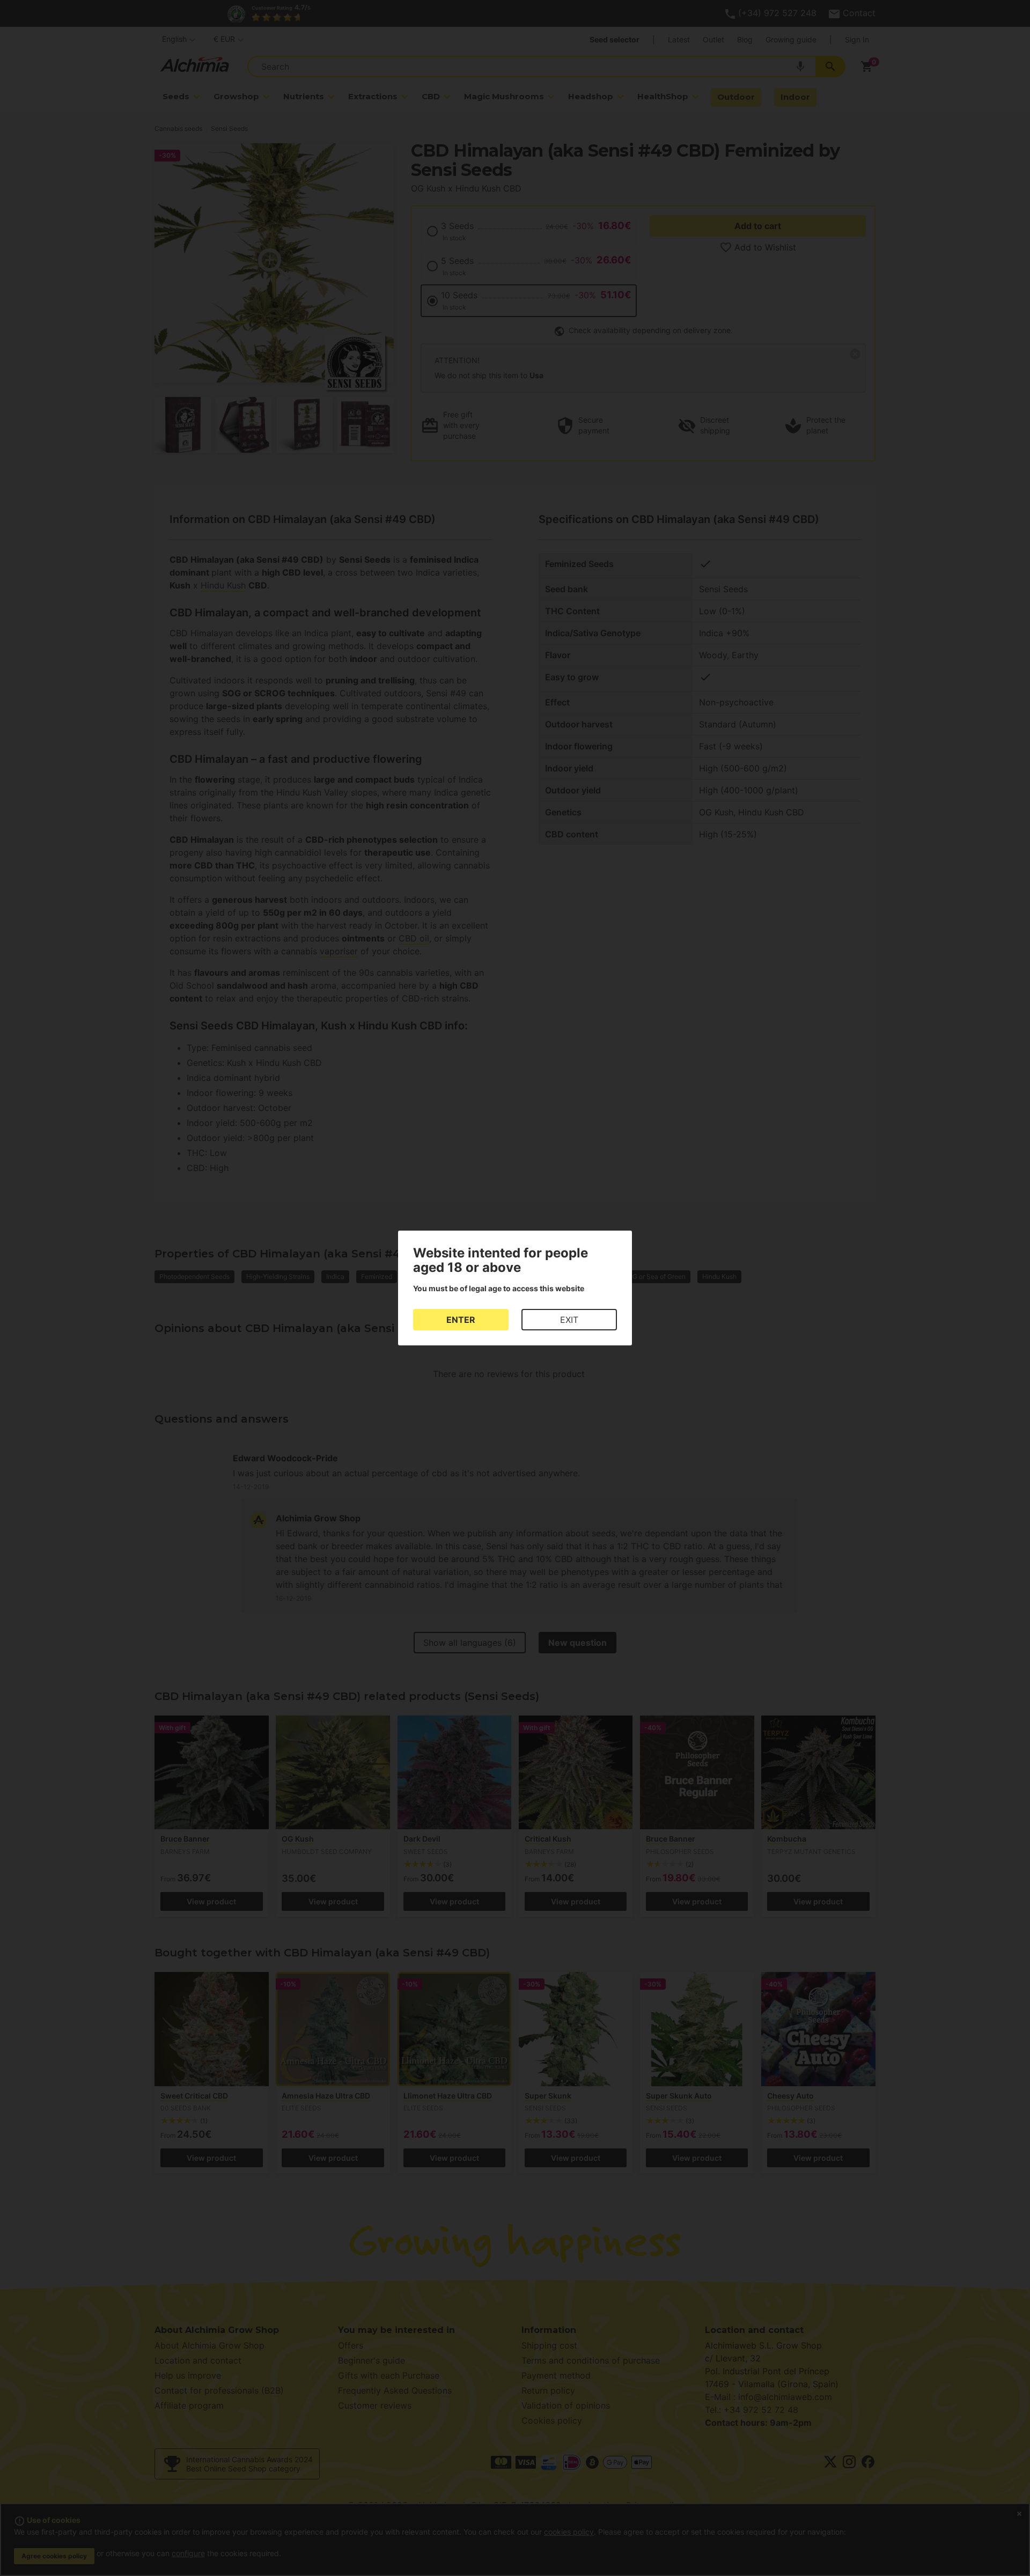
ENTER (461, 1320)
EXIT (569, 1320)
